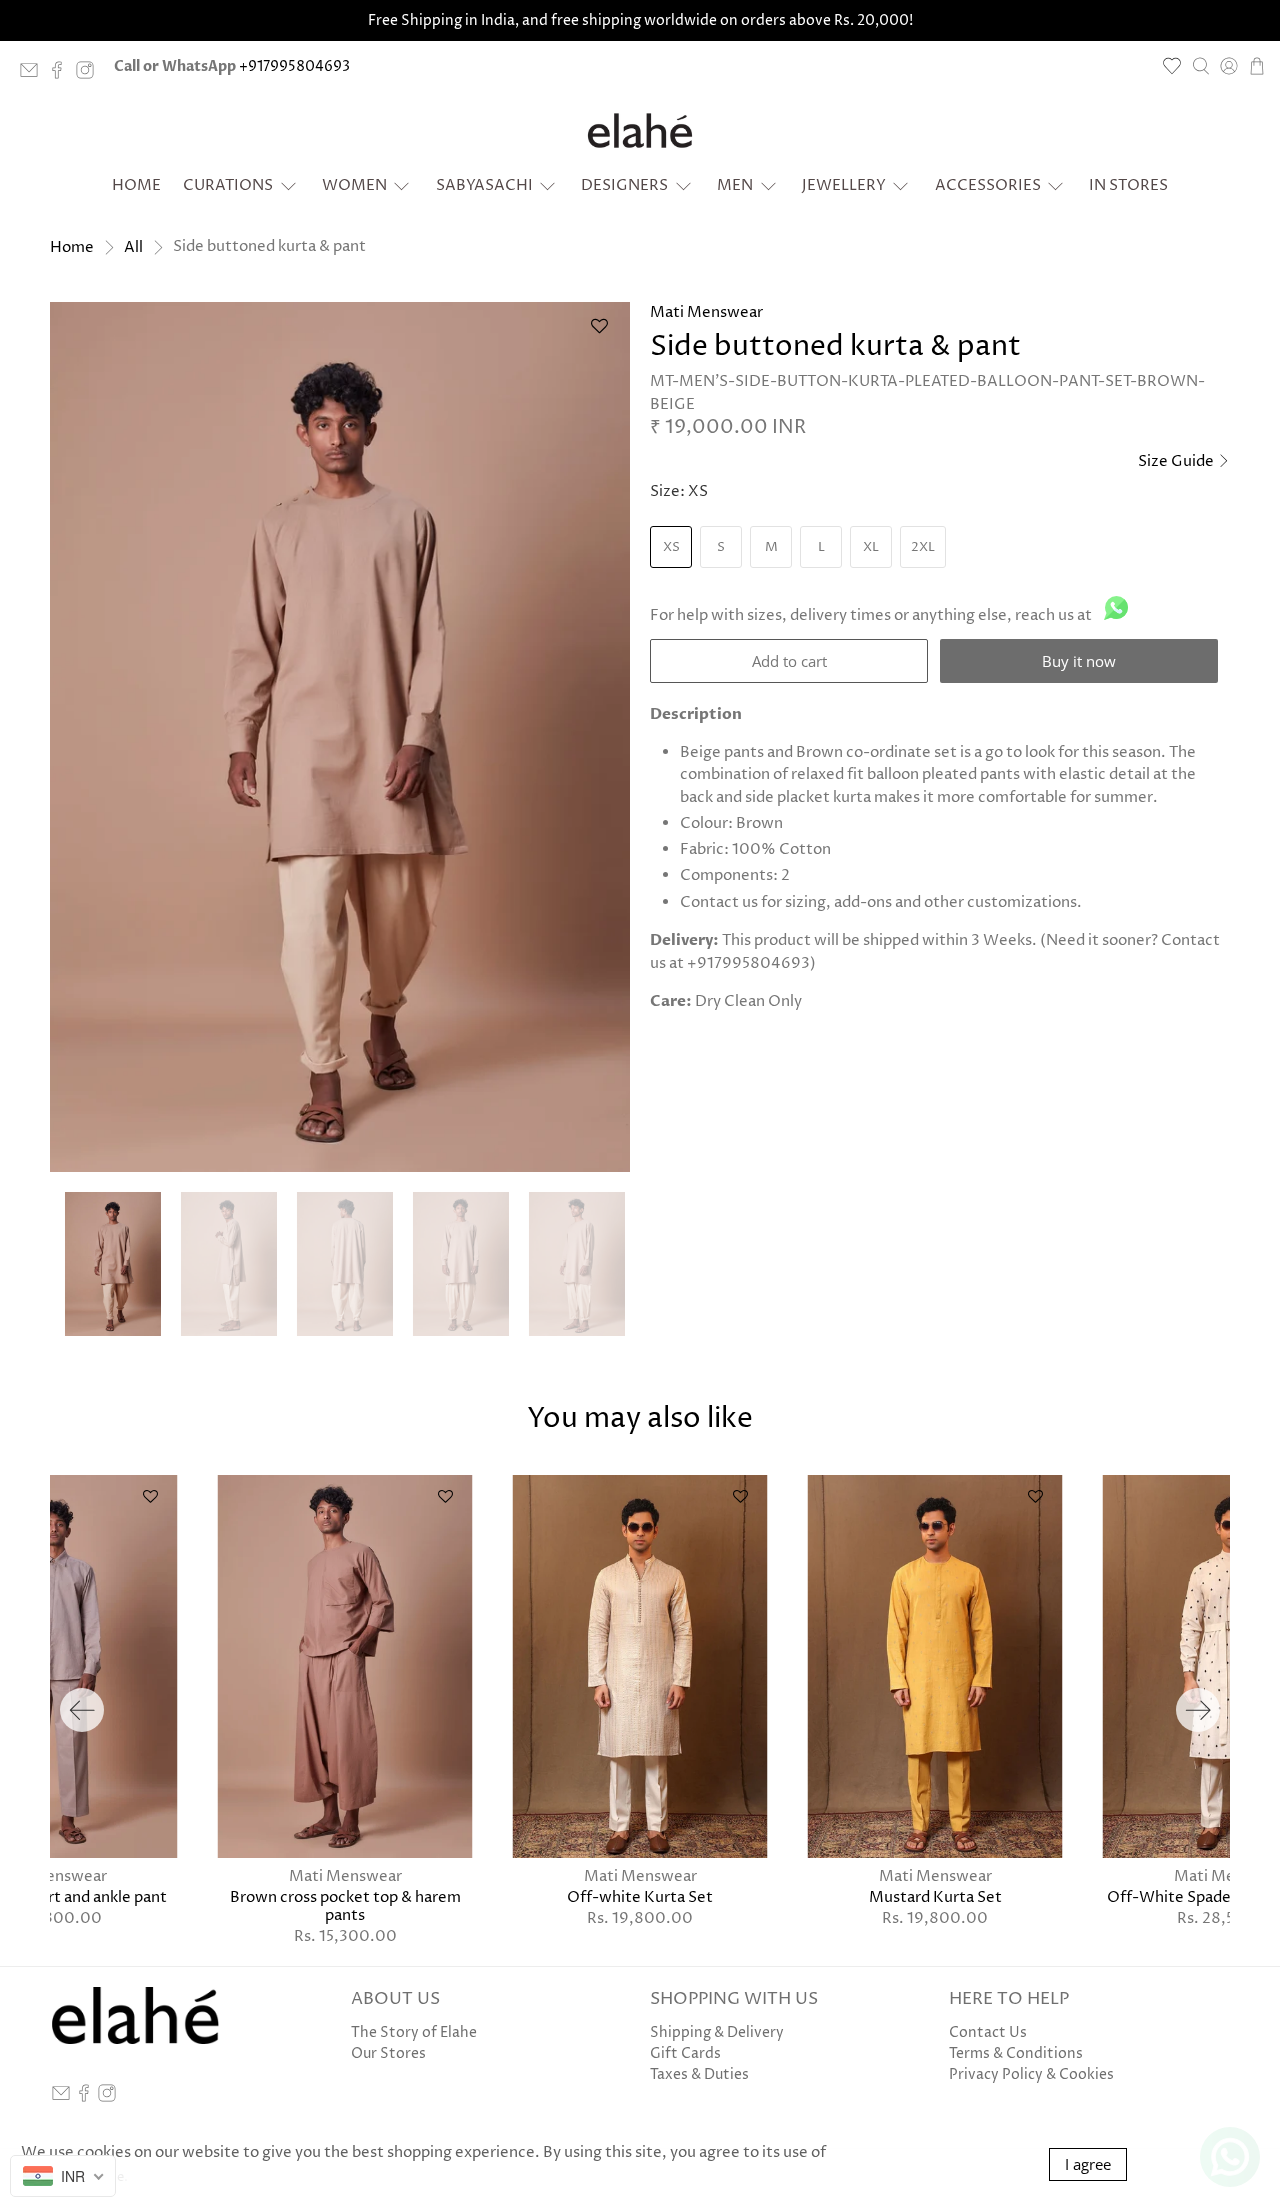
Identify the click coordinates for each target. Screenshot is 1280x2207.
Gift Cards (685, 2053)
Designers (624, 185)
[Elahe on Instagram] (90, 74)
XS (671, 547)
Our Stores (388, 2053)
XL (871, 547)
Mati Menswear (706, 312)
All (133, 247)
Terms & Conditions (1016, 2053)
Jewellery (844, 185)
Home (136, 185)
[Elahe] (640, 131)
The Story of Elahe (414, 2032)
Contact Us (988, 2032)
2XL (923, 547)
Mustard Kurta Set (935, 1897)
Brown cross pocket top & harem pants (345, 1906)
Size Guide (1177, 461)
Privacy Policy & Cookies (1031, 2074)
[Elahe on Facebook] (62, 74)
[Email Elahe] (34, 74)
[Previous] (82, 1710)
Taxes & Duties (699, 2074)
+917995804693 (294, 66)
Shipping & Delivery (717, 2032)
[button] (599, 333)
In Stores (1128, 185)
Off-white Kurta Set (640, 1897)
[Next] (1198, 1710)
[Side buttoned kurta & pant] (340, 737)
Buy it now (1079, 661)
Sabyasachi (484, 185)
